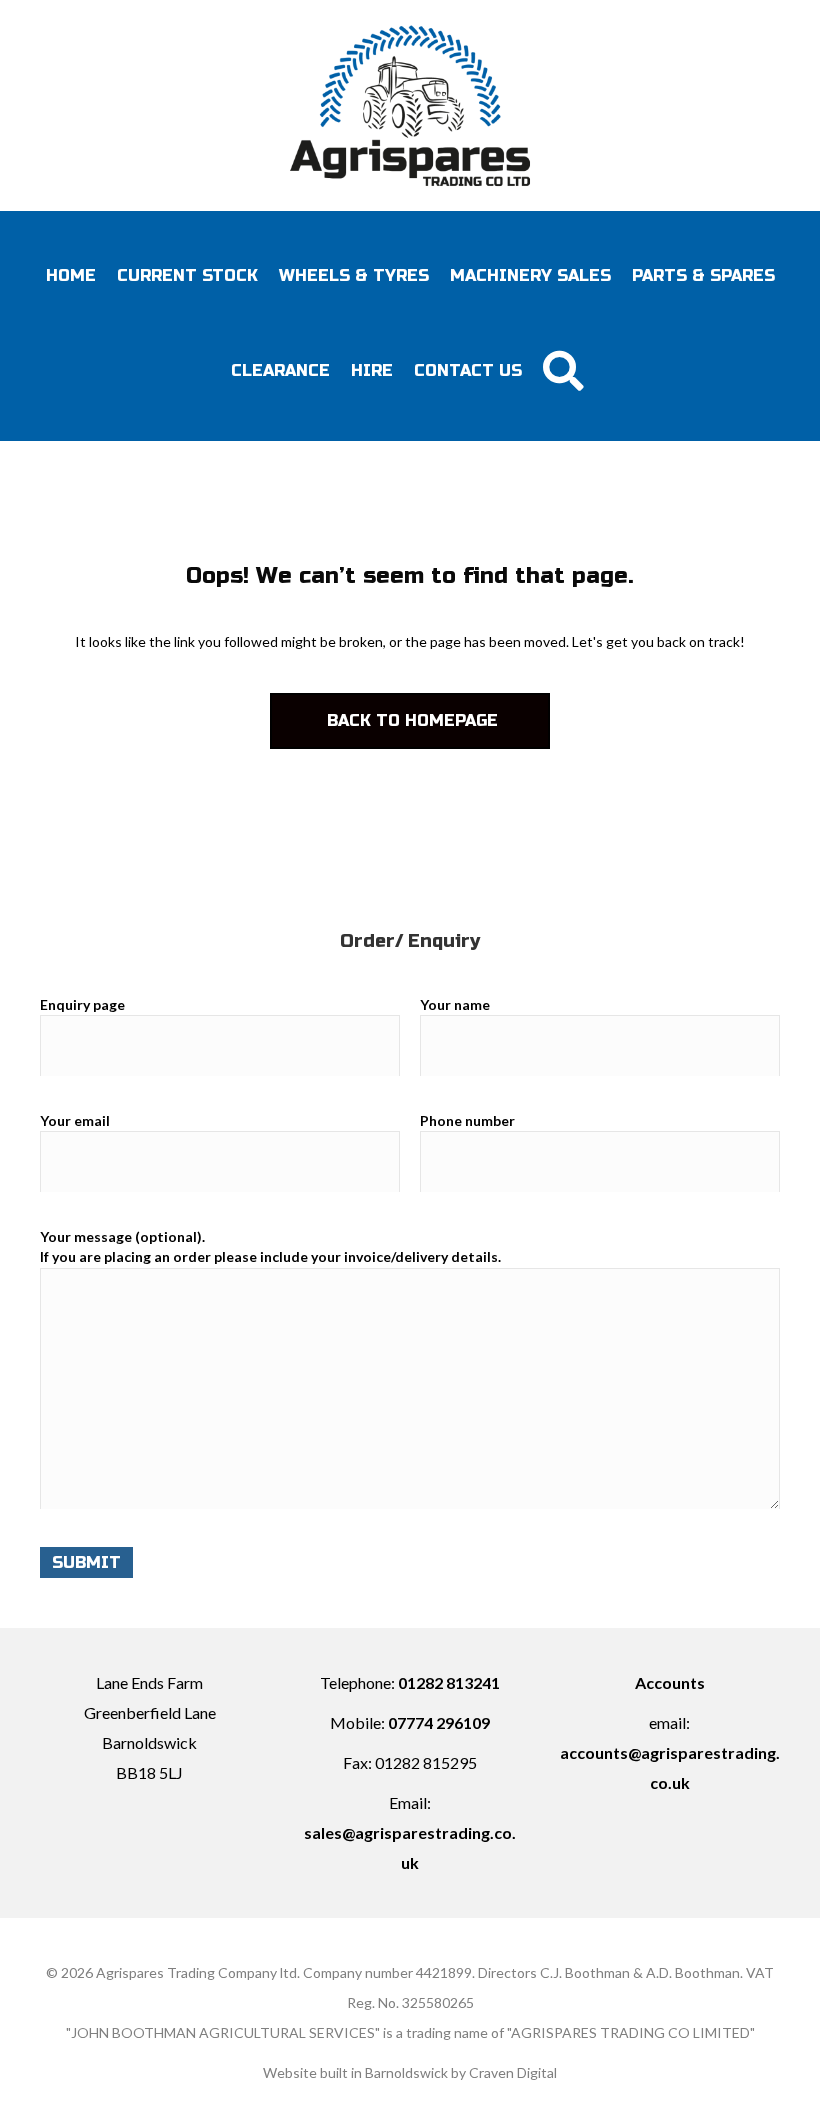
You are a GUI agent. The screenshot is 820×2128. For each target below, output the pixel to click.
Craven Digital (513, 2072)
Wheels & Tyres (354, 275)
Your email (75, 1120)
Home (71, 275)
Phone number (467, 1120)
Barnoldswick (406, 2072)
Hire (372, 370)
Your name (455, 1004)
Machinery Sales (530, 275)
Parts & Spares (703, 275)
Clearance (280, 370)
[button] (567, 371)
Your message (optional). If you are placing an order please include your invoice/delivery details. (270, 1246)
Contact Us (468, 370)
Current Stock (187, 275)
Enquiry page (82, 1004)
